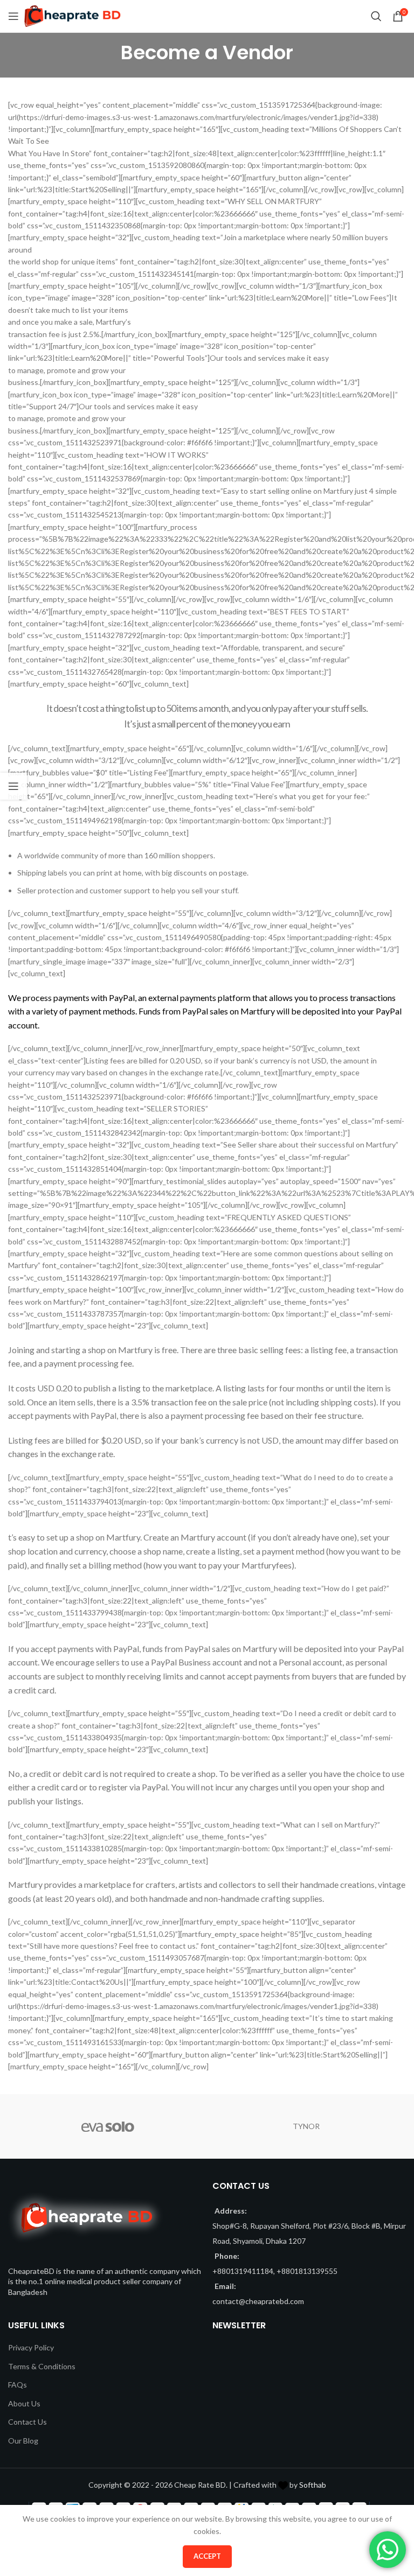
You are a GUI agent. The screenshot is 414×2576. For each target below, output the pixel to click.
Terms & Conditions (42, 2366)
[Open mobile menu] (13, 16)
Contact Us (27, 2422)
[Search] (376, 16)
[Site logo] (73, 15)
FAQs (18, 2385)
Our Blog (23, 2441)
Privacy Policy (31, 2347)
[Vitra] (108, 2126)
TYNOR (306, 2126)
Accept (207, 2556)
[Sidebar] (13, 786)
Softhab (313, 2485)
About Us (24, 2403)
